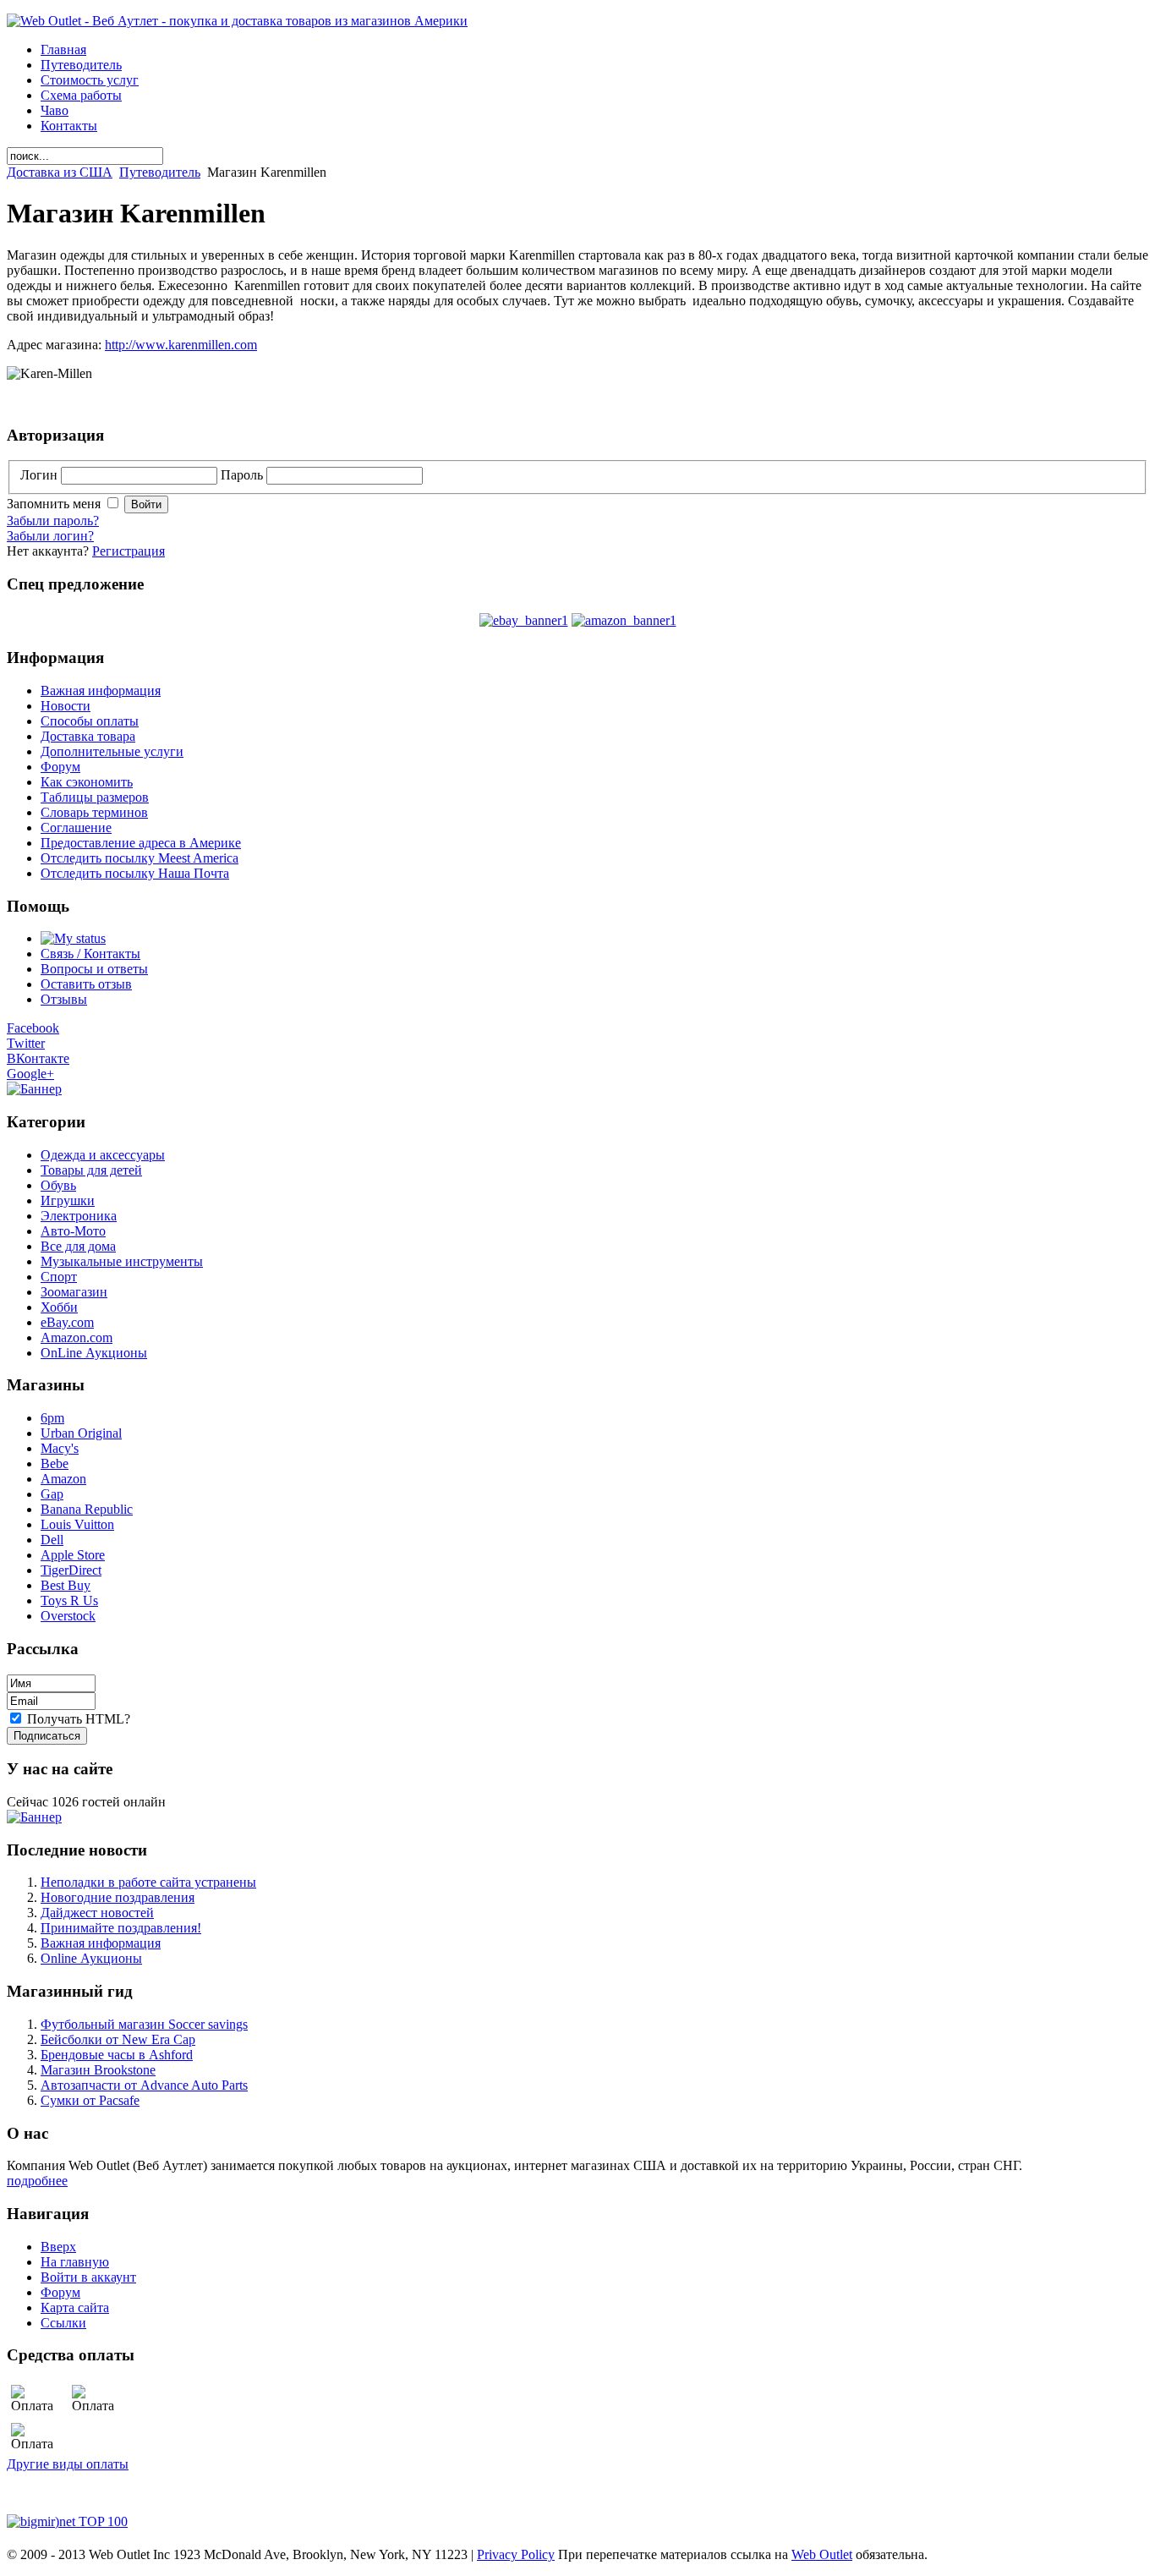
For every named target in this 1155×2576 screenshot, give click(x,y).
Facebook (33, 1028)
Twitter (26, 1043)
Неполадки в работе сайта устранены (148, 1882)
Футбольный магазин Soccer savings (144, 2024)
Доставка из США (60, 172)
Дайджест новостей (97, 1913)
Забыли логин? (50, 536)
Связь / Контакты (90, 954)
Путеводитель (160, 172)
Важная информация (101, 1943)
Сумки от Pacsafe (90, 2100)
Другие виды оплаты (68, 2464)
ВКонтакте (38, 1058)
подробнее (37, 2181)
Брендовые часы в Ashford (117, 2055)
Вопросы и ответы (94, 969)
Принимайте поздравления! (121, 1928)
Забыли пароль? (53, 521)
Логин (41, 475)
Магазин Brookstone (98, 2070)
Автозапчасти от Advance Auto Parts (144, 2085)
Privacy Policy (516, 2554)
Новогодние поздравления (118, 1897)
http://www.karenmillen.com (181, 345)
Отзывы (64, 999)
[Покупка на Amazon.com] (624, 620)
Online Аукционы (91, 1958)
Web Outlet (822, 2554)
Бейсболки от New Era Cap (118, 2039)
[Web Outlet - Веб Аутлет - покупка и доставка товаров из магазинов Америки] (237, 21)
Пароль (244, 475)
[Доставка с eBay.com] (524, 620)
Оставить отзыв (86, 984)
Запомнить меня (55, 504)
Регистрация (129, 551)
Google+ (30, 1074)
